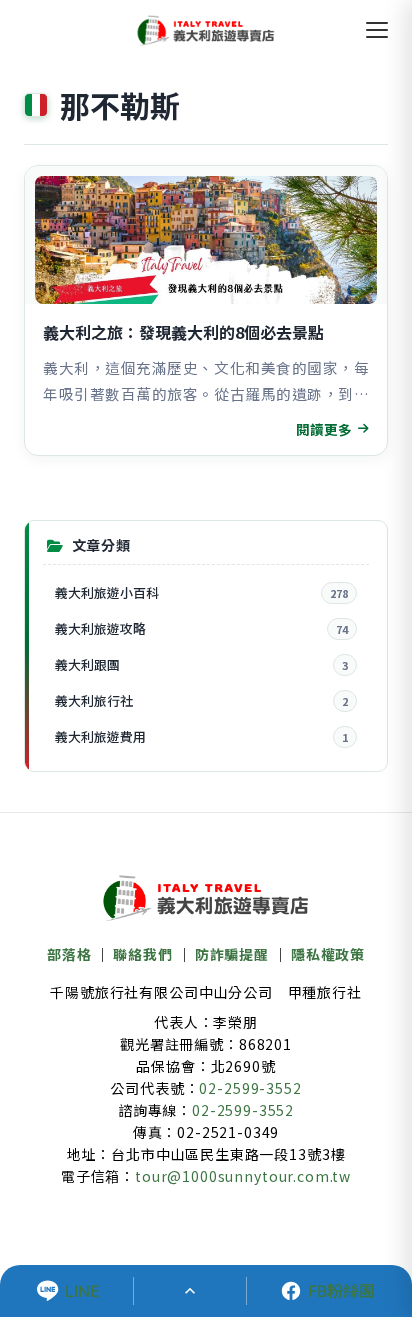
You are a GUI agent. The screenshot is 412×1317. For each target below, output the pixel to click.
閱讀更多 (324, 429)
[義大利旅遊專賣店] (206, 30)
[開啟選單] (377, 30)
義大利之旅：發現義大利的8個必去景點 (183, 332)
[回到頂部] (190, 1291)
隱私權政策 (328, 954)
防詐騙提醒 (232, 954)
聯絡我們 (142, 954)
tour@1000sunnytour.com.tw (243, 1176)
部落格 (69, 954)
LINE (82, 1291)
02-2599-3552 (250, 1088)
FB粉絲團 (341, 1291)
